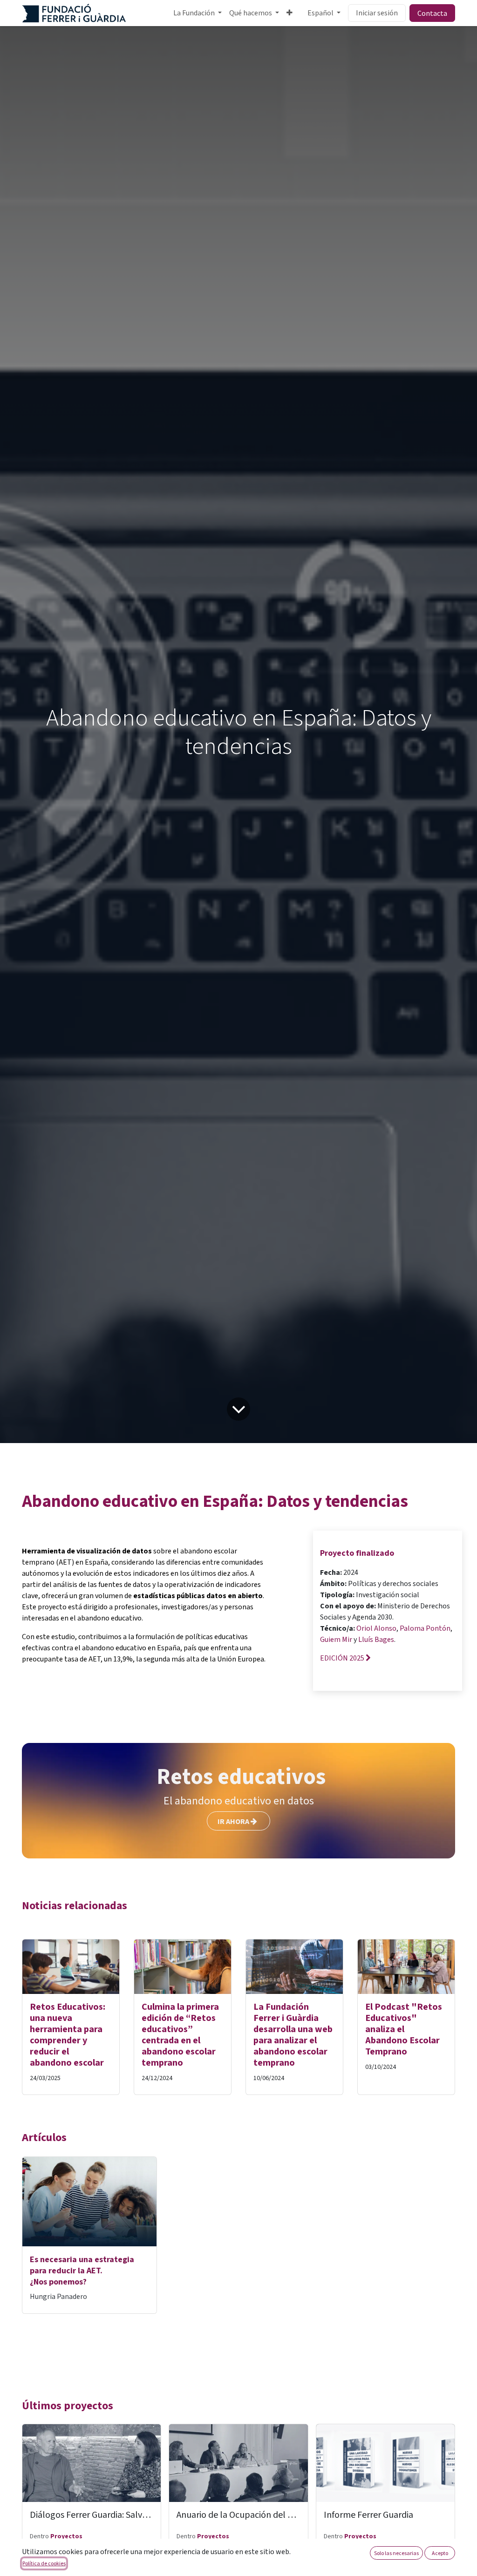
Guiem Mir (336, 1640)
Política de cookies (44, 2563)
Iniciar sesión (377, 13)
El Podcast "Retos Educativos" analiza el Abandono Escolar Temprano (404, 2029)
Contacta (432, 13)
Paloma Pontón (425, 1628)
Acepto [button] (440, 2553)
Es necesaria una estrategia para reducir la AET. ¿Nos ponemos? (82, 2271)
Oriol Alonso (376, 1628)
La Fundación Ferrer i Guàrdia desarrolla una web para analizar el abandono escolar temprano (293, 2035)
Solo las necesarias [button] (396, 2553)
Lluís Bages (376, 1640)
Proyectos (66, 2536)
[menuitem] (198, 13)
